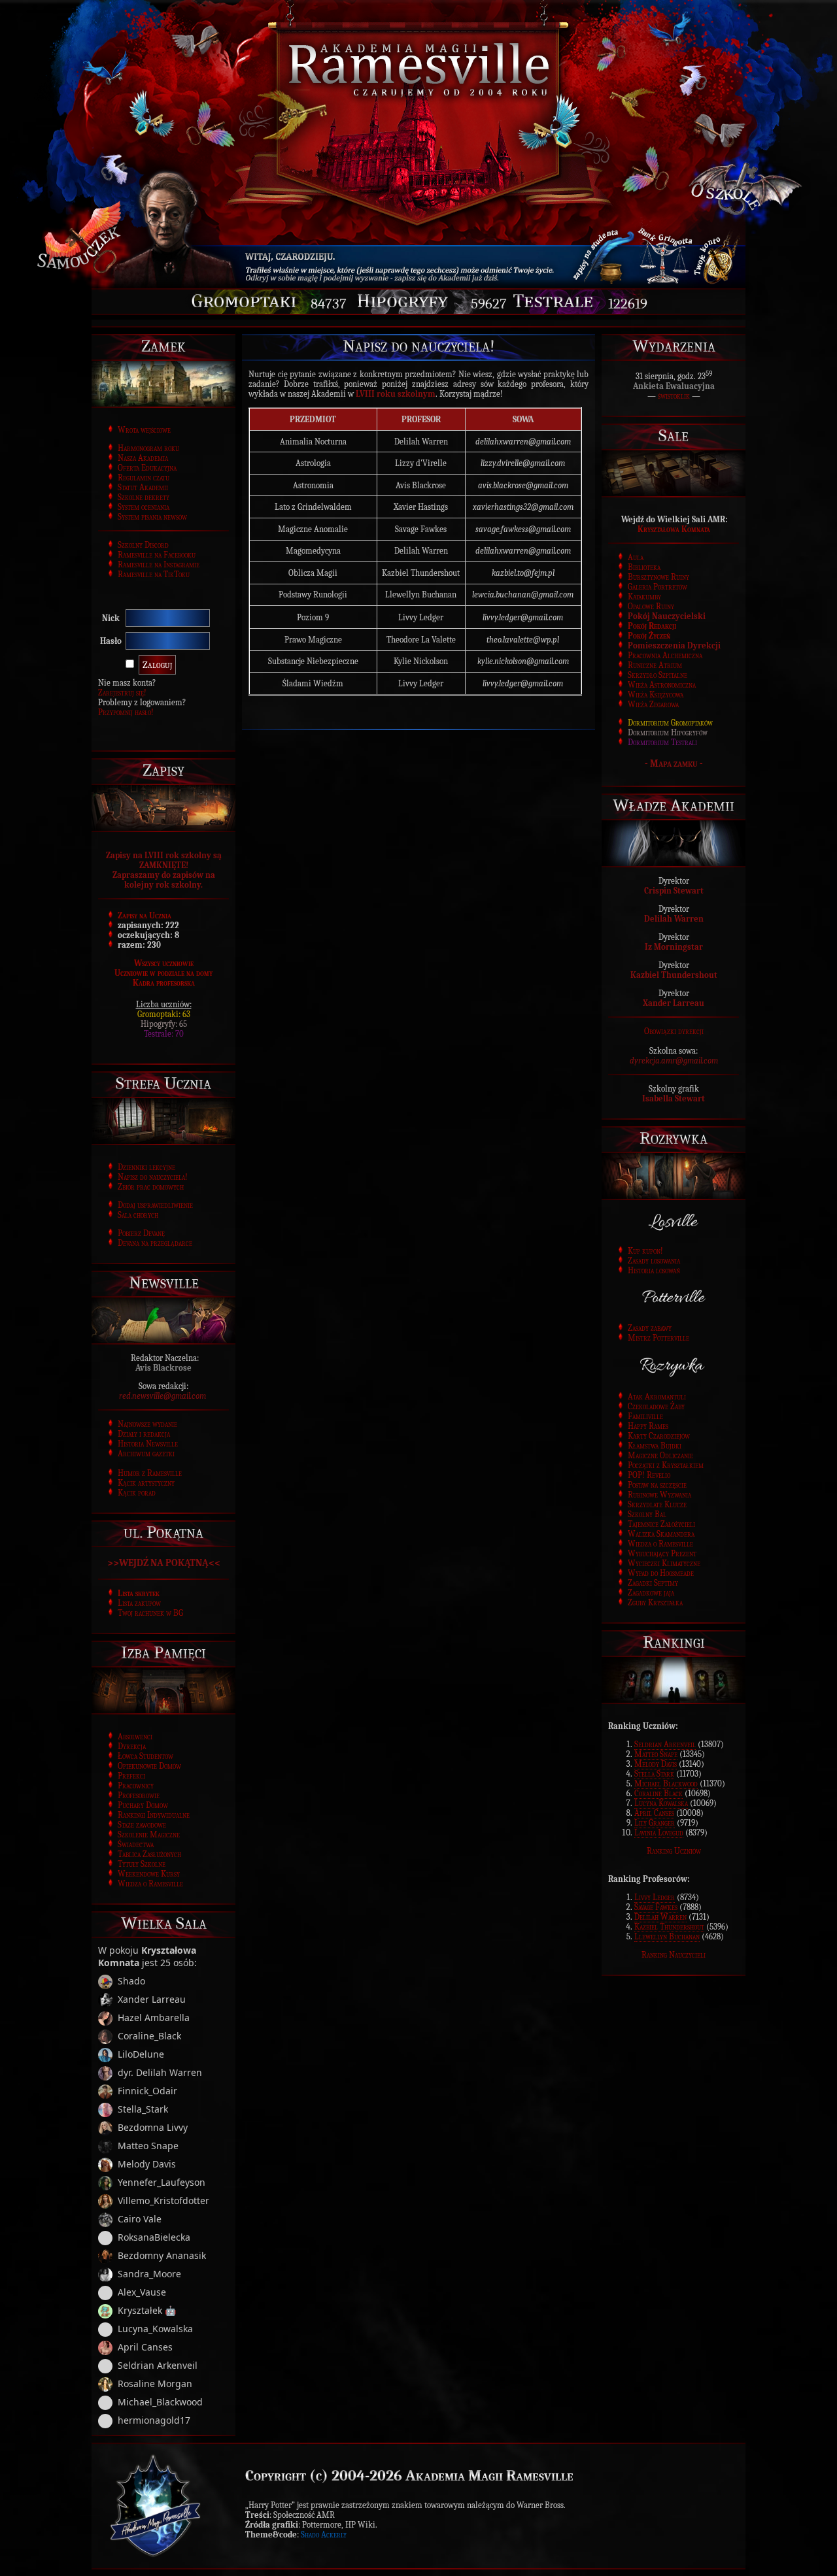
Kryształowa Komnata (674, 529)
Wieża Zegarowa (653, 704)
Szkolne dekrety (144, 497)
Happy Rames (648, 1426)
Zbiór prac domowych (151, 1187)
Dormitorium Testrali (662, 742)
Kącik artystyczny (146, 1483)
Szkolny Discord (143, 545)
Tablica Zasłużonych (149, 1854)
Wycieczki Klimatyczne (664, 1563)
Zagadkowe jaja (651, 1593)
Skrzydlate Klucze (657, 1504)
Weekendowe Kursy (149, 1874)
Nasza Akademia (143, 458)
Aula (636, 557)
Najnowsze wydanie (147, 1424)
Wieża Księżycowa (656, 694)
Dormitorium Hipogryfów (668, 732)
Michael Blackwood (666, 1783)
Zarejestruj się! (122, 693)
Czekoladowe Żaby (656, 1406)
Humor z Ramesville (150, 1473)
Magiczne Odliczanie (660, 1455)
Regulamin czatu (144, 477)
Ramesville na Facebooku (157, 555)
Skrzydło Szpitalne (658, 675)
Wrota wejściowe (144, 430)
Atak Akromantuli (657, 1397)
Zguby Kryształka (655, 1602)
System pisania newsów (152, 517)
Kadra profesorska (164, 983)
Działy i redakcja (144, 1434)
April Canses (654, 1813)
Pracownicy (136, 1785)
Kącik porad (137, 1493)
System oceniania (144, 507)
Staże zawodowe (142, 1825)
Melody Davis (656, 1764)
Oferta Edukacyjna (147, 468)
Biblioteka (644, 567)
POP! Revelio (649, 1475)
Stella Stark (654, 1774)
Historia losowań (654, 1270)
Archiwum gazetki (146, 1453)
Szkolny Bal (647, 1514)
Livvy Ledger (655, 1897)
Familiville (645, 1416)
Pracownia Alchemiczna (665, 655)
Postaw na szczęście (657, 1485)
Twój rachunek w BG (150, 1613)
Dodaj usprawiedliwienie (155, 1205)
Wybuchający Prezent (662, 1553)
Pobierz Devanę (141, 1233)
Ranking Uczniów (674, 1851)
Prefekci (131, 1776)
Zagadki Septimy (653, 1583)
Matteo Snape (656, 1754)
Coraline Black (658, 1793)
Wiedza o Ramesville (150, 1883)
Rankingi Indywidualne (154, 1815)
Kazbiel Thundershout (669, 1927)
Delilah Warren (660, 1917)
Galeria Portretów (658, 587)
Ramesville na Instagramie (159, 564)
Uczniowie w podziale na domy (163, 973)
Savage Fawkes (656, 1907)
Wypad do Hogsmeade (661, 1573)
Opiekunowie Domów (149, 1766)
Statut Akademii (143, 487)
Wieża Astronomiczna (662, 685)
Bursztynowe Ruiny (658, 577)
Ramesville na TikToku (154, 574)
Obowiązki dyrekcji (674, 1031)
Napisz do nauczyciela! (153, 1177)
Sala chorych (138, 1215)
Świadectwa (136, 1844)
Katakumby (644, 596)
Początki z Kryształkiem (666, 1465)
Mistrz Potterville (658, 1338)
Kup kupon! (645, 1251)
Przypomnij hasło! (126, 712)
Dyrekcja (132, 1746)
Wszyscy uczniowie (164, 963)
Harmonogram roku (148, 448)
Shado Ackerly (324, 2534)
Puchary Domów (143, 1805)
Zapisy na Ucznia (145, 915)
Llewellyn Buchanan (667, 1936)
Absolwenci (135, 1736)
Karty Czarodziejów (659, 1436)
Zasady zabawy (650, 1328)
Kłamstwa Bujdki (655, 1446)
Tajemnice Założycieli (661, 1524)
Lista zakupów (139, 1603)
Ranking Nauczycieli (674, 1955)
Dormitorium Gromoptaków (670, 723)
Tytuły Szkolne (142, 1864)
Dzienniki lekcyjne (146, 1167)
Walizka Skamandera (661, 1534)
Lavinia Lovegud (659, 1832)
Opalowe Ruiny (651, 606)
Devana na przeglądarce (155, 1243)
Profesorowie (139, 1795)
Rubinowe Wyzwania (659, 1495)
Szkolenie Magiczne (149, 1834)
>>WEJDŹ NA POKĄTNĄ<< (164, 1563)
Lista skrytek (139, 1593)
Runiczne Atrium (655, 665)
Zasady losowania (654, 1261)
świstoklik (674, 396)
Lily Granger (655, 1823)
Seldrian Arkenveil (665, 1744)
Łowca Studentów (145, 1756)
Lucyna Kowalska (661, 1803)
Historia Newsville (148, 1444)
